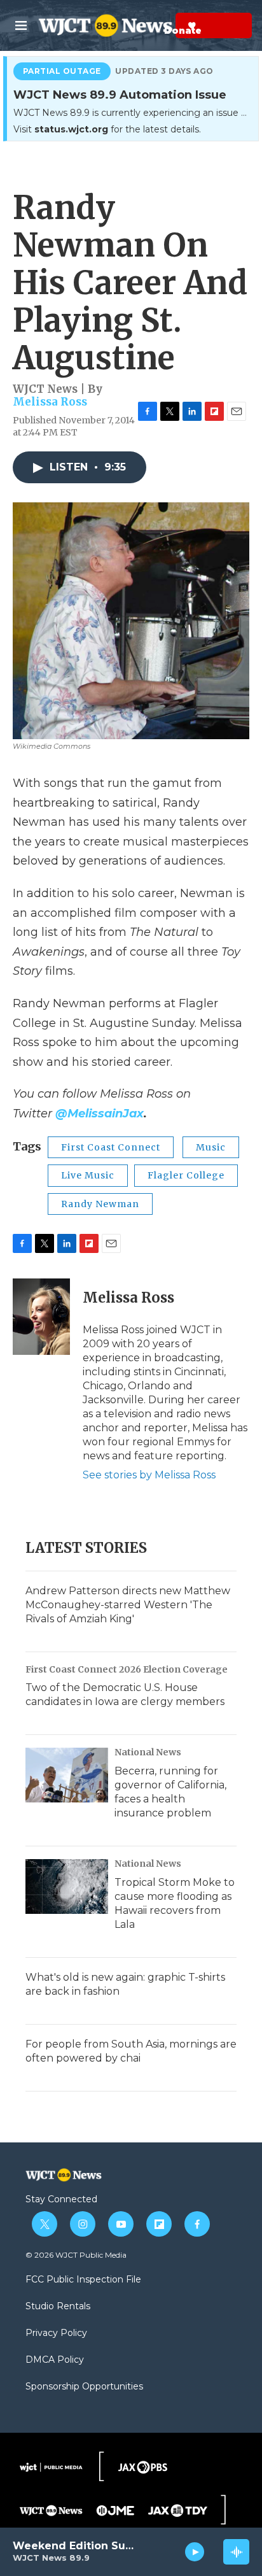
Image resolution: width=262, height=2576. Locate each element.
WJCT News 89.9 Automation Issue (120, 95)
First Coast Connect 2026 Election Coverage (127, 1669)
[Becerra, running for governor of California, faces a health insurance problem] (67, 1775)
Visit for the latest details (106, 129)
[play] (195, 2552)
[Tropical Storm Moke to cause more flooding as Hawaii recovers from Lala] (67, 1886)
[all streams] (236, 2552)
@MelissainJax (100, 1114)
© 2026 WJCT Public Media (76, 2255)
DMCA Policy (55, 2360)
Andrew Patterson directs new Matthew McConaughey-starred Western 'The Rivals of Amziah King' (128, 1605)
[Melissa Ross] (41, 1317)
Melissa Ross (50, 402)
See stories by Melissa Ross (149, 1475)
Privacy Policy (56, 2333)
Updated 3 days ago (164, 71)
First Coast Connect (111, 1147)
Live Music (88, 1175)
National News (148, 1752)
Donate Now (161, 25)
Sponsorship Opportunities (84, 2387)
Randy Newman (100, 1204)
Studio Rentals (58, 2307)
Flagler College (186, 1175)
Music (211, 1147)
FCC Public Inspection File (83, 2280)
